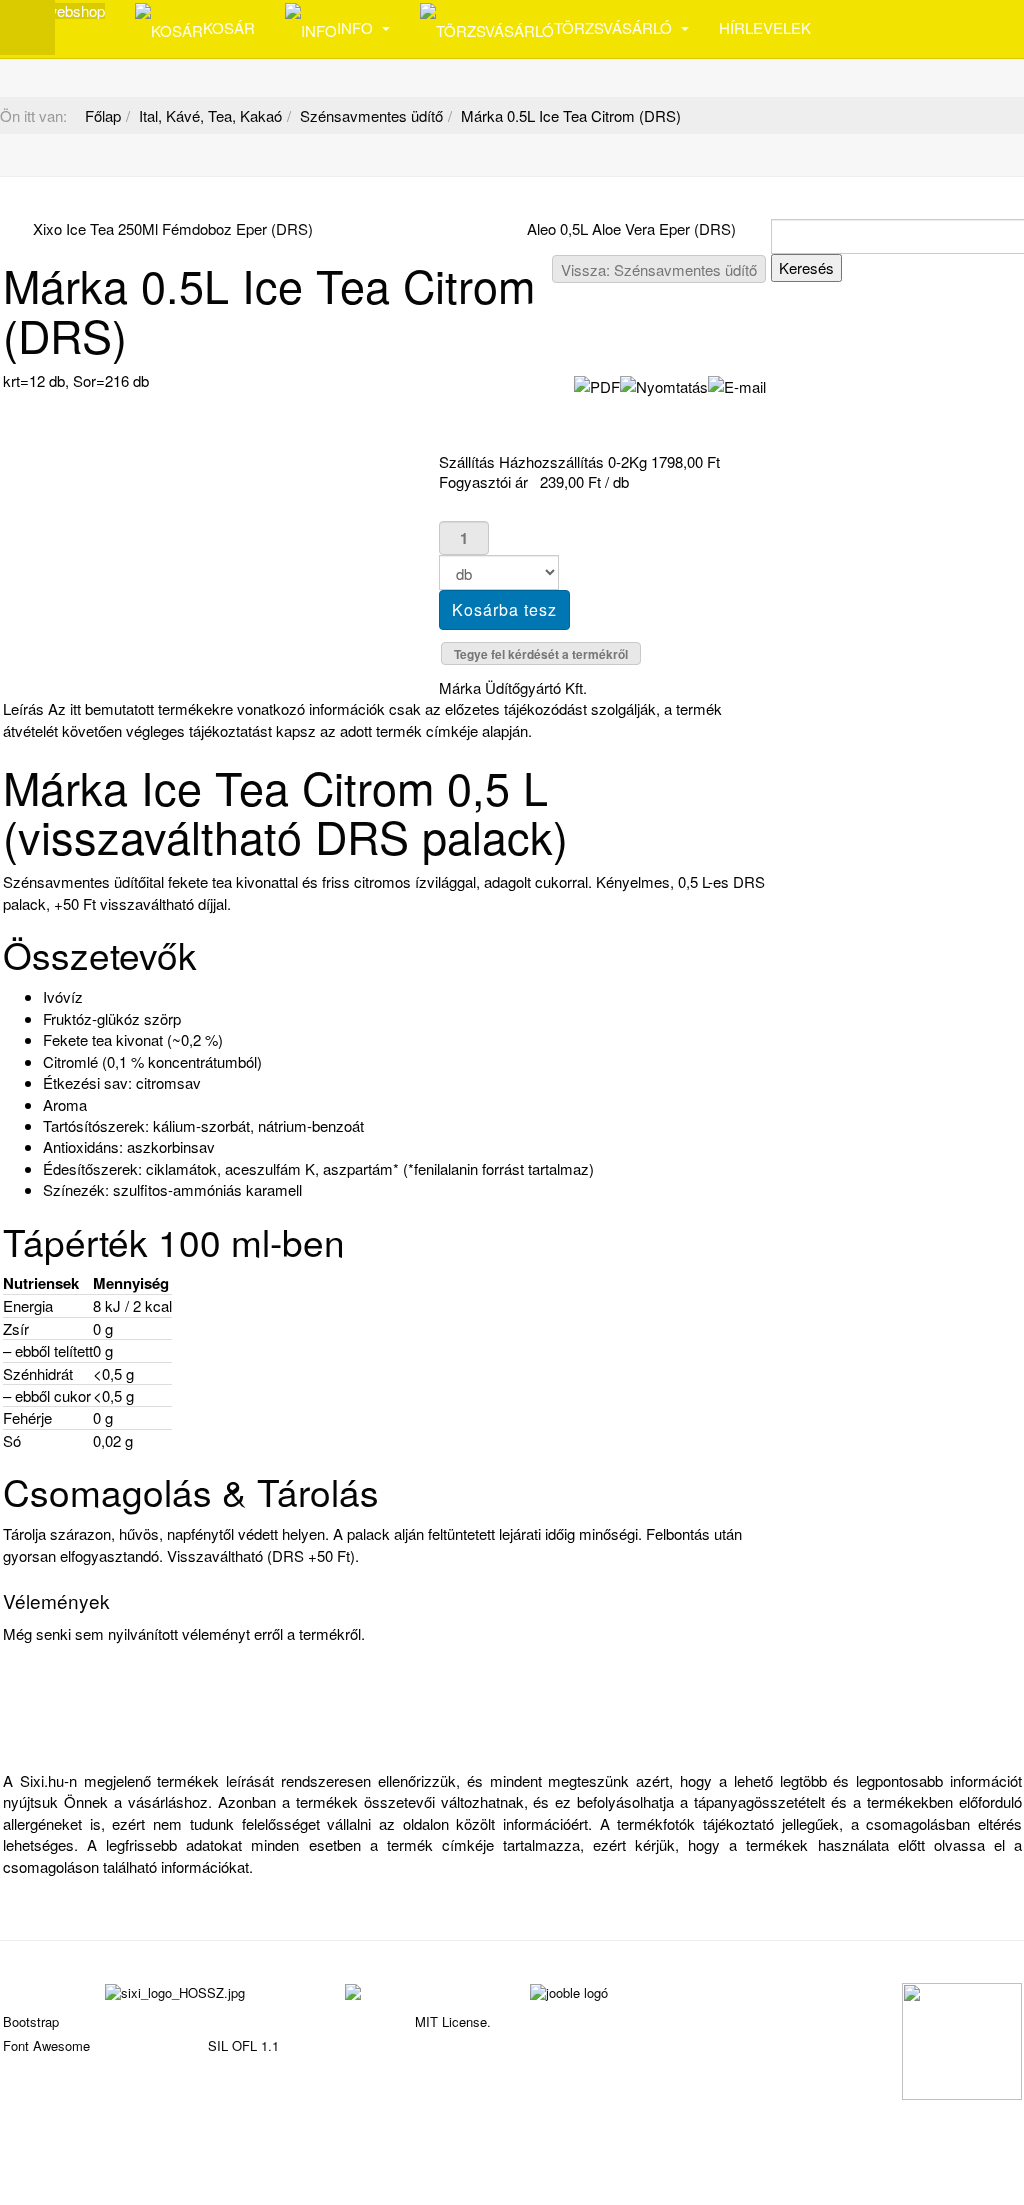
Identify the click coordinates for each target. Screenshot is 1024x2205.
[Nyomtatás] (664, 384)
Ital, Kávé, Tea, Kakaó (210, 115)
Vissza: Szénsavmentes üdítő (659, 269)
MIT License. (453, 2021)
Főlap (103, 115)
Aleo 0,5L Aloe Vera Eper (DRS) (631, 229)
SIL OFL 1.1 (243, 2045)
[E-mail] (737, 384)
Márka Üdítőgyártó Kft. (513, 687)
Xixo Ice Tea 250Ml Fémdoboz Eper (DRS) (173, 229)
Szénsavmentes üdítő (371, 115)
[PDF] (597, 384)
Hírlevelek (765, 27)
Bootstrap (31, 2021)
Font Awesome (46, 2045)
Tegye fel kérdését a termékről (541, 654)
